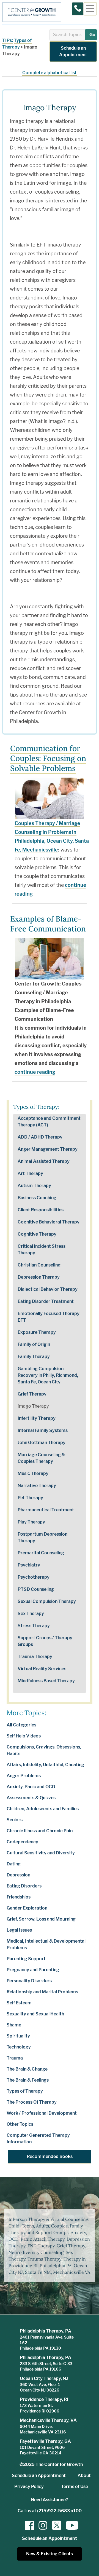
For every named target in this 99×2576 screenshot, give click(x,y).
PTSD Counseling (36, 1589)
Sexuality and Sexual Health (35, 2014)
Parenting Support (26, 1959)
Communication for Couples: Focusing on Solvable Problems (48, 758)
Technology (19, 2047)
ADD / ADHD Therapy (40, 1137)
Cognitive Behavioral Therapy (49, 1222)
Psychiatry (29, 1565)
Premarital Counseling (41, 1553)
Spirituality (18, 2036)
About (84, 2475)
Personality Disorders (29, 1981)
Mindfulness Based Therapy (46, 1681)
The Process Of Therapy (32, 2102)
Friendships (19, 1897)
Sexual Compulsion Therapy (47, 1601)
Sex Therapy (31, 1614)
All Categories (21, 1725)
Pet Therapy (30, 1498)
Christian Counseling (39, 1265)
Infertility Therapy (37, 1418)
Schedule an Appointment (73, 51)
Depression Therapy (39, 1277)
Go (92, 35)
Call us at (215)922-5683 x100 (50, 2511)
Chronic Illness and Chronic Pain (40, 1831)
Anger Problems (24, 1776)
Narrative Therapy (37, 1486)
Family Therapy (34, 1357)
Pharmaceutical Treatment (46, 1510)
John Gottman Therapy (42, 1443)
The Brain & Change (27, 2069)
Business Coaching (37, 1198)
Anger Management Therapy (48, 1149)
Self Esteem (19, 2003)
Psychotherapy (34, 1577)
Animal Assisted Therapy (44, 1161)
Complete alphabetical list (50, 73)
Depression (18, 1875)
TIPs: (8, 40)
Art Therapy (30, 1173)
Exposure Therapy (37, 1332)
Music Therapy (33, 1473)
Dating (14, 1864)
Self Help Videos (24, 1736)
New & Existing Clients (50, 2554)
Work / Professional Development (42, 2113)
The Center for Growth (59, 2464)
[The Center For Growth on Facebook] (30, 2525)
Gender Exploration (27, 1908)
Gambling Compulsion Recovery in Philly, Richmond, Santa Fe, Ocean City (48, 1375)
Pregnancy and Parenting (33, 1970)
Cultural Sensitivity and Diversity (41, 1853)
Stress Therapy (34, 1626)
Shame (14, 2025)
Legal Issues (19, 1930)
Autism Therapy (34, 1186)
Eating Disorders (24, 1886)
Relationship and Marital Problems (42, 1992)
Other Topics (20, 2124)
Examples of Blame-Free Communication (48, 924)
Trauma (15, 2058)
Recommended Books (50, 2156)
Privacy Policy (29, 2487)
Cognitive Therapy (37, 1234)
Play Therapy (31, 1522)
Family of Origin (34, 1344)
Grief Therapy (32, 1394)
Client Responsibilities (41, 1210)
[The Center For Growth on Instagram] (43, 2525)
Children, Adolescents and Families (43, 1809)
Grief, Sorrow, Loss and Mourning (41, 1919)
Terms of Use (75, 2487)
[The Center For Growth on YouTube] (69, 2525)
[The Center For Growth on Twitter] (56, 2525)
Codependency (22, 1842)
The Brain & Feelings (28, 2080)
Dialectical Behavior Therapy (48, 1289)
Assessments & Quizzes (31, 1798)
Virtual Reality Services (42, 1669)
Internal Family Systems (43, 1430)
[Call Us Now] (78, 9)
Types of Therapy (25, 2091)
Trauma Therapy (35, 1657)
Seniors (15, 1820)
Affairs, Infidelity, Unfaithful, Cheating (45, 1765)
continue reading (35, 1072)
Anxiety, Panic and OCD (31, 1787)
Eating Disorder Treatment (46, 1301)
